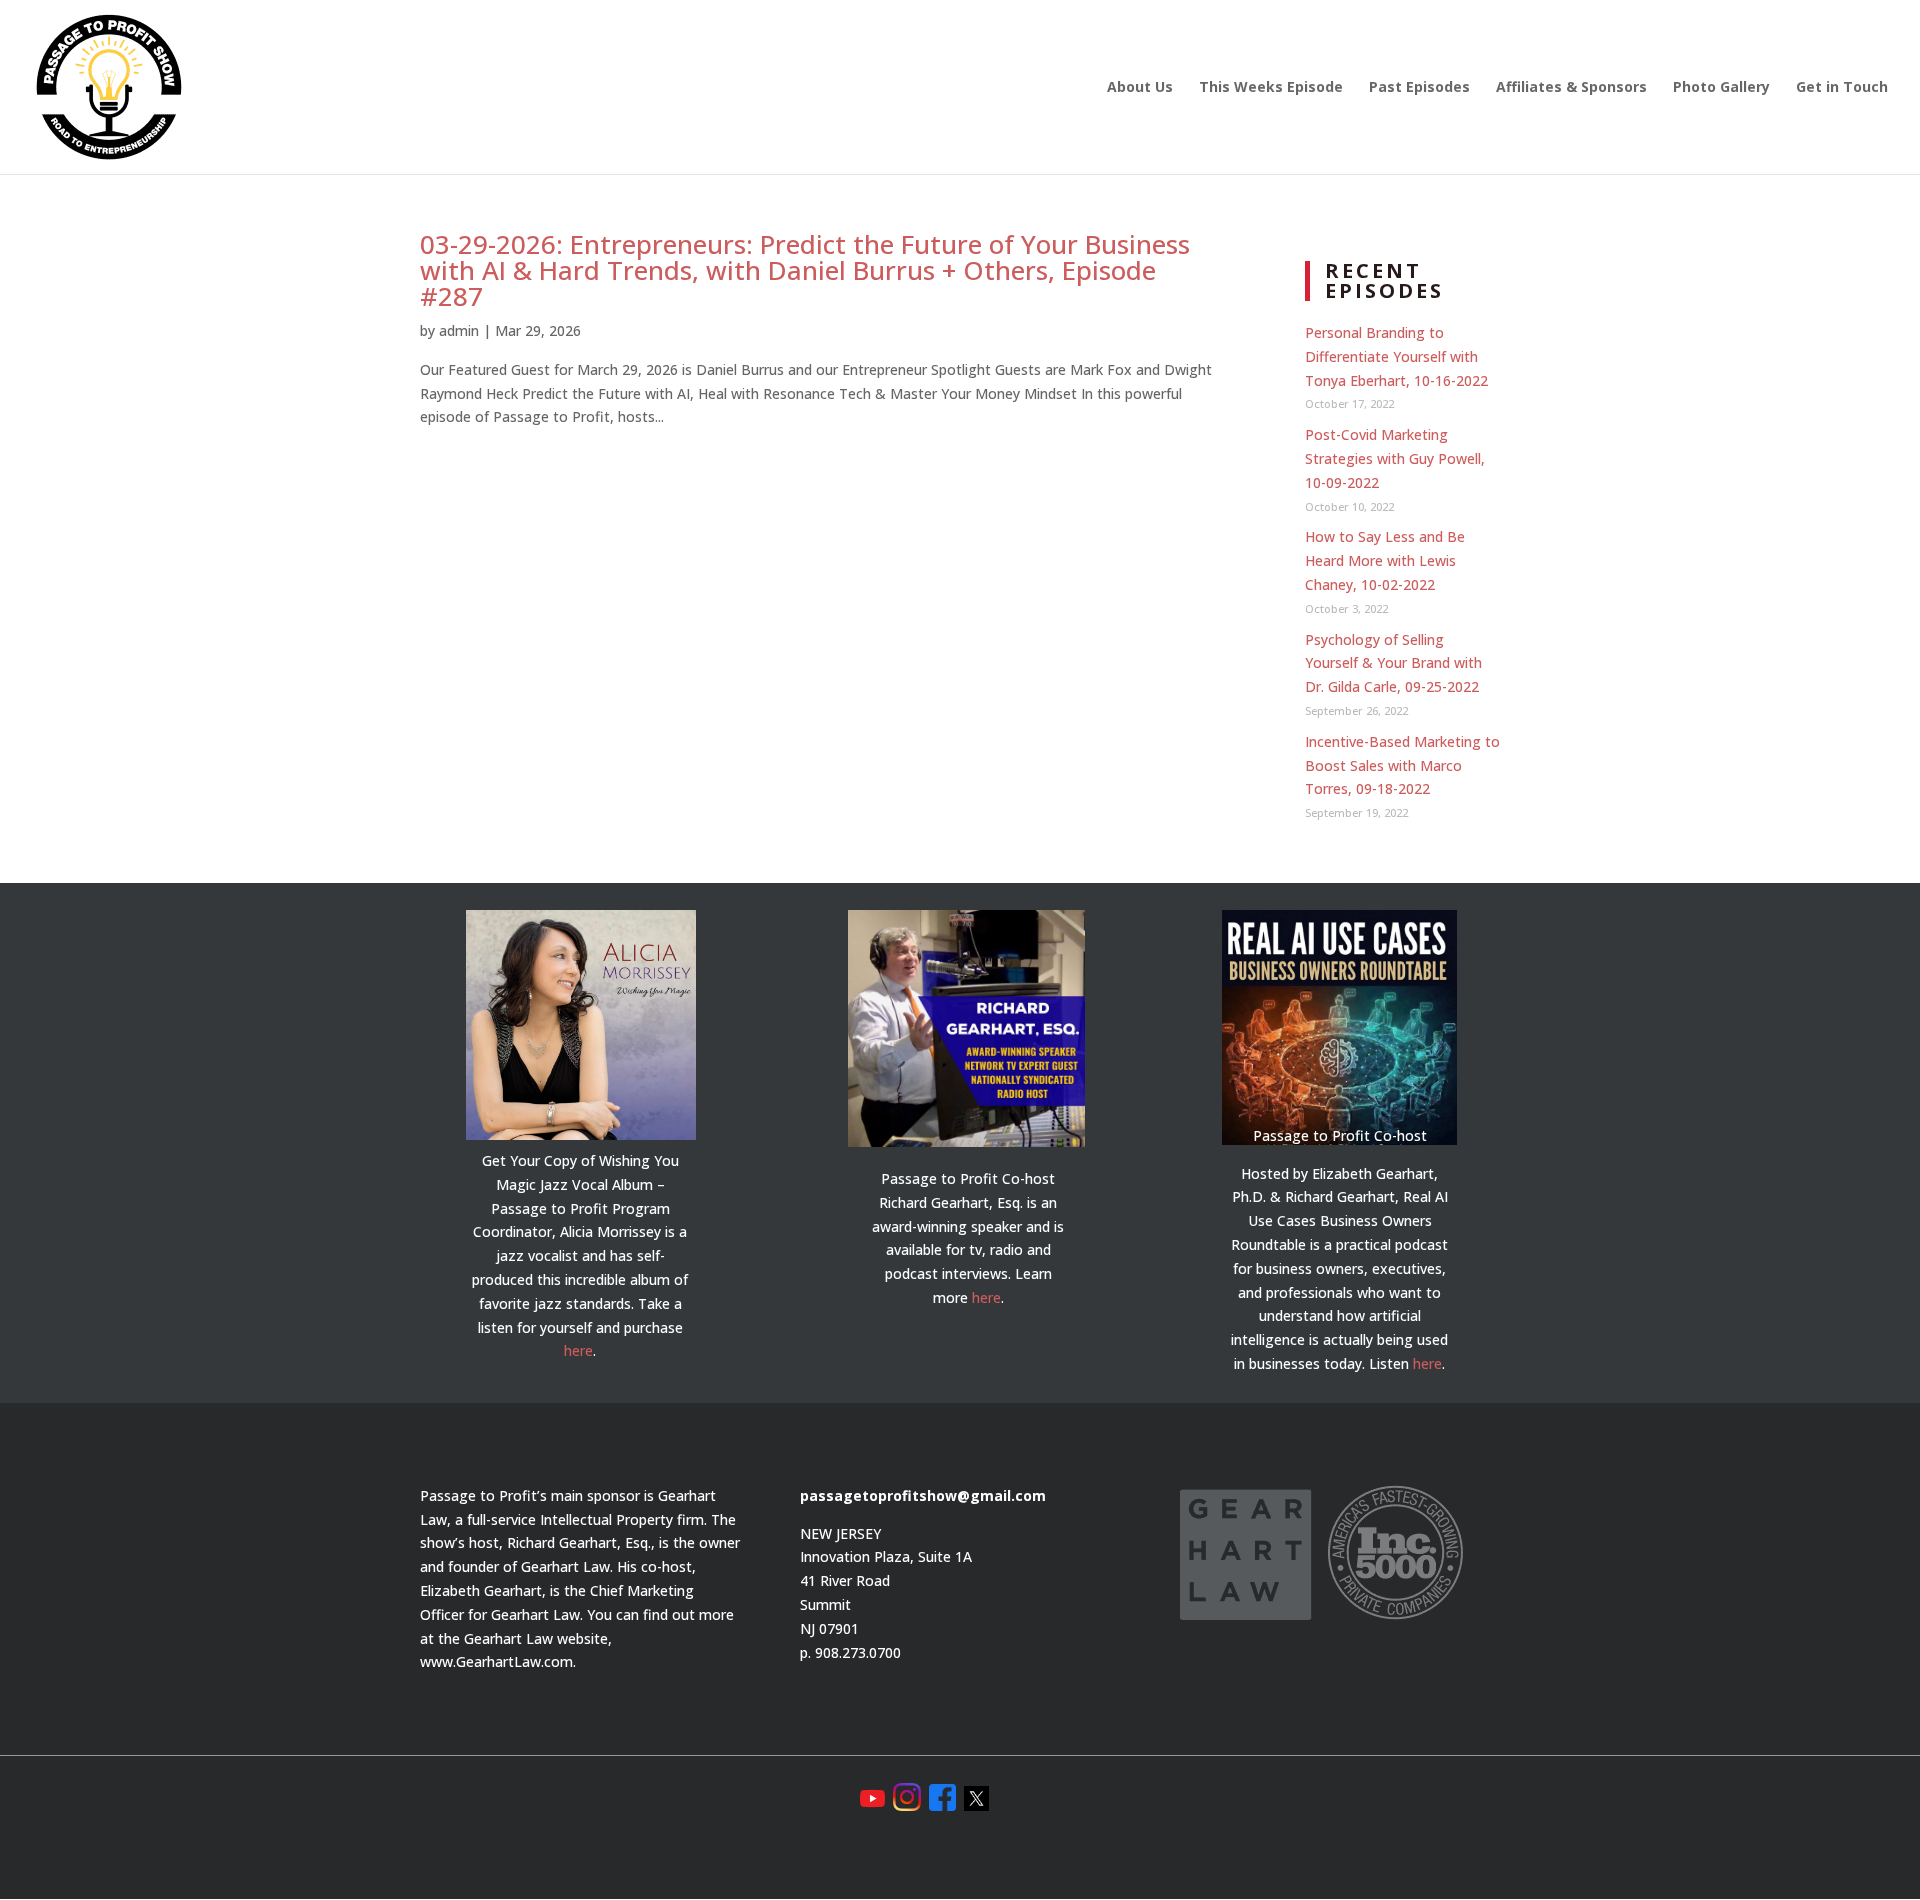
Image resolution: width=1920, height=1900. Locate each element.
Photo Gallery (1721, 88)
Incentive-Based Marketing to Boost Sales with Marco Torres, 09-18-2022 (1402, 765)
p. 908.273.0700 (850, 1652)
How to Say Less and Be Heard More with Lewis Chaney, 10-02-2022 (1385, 560)
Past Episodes (1419, 88)
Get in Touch (1842, 88)
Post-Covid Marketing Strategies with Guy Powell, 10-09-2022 (1395, 458)
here (578, 1350)
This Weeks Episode (1271, 88)
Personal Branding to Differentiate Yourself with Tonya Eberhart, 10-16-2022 (1396, 356)
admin (459, 330)
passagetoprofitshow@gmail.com (923, 1495)
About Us (1140, 88)
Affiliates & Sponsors (1571, 88)
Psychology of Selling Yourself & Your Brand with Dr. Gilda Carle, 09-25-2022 (1393, 663)
